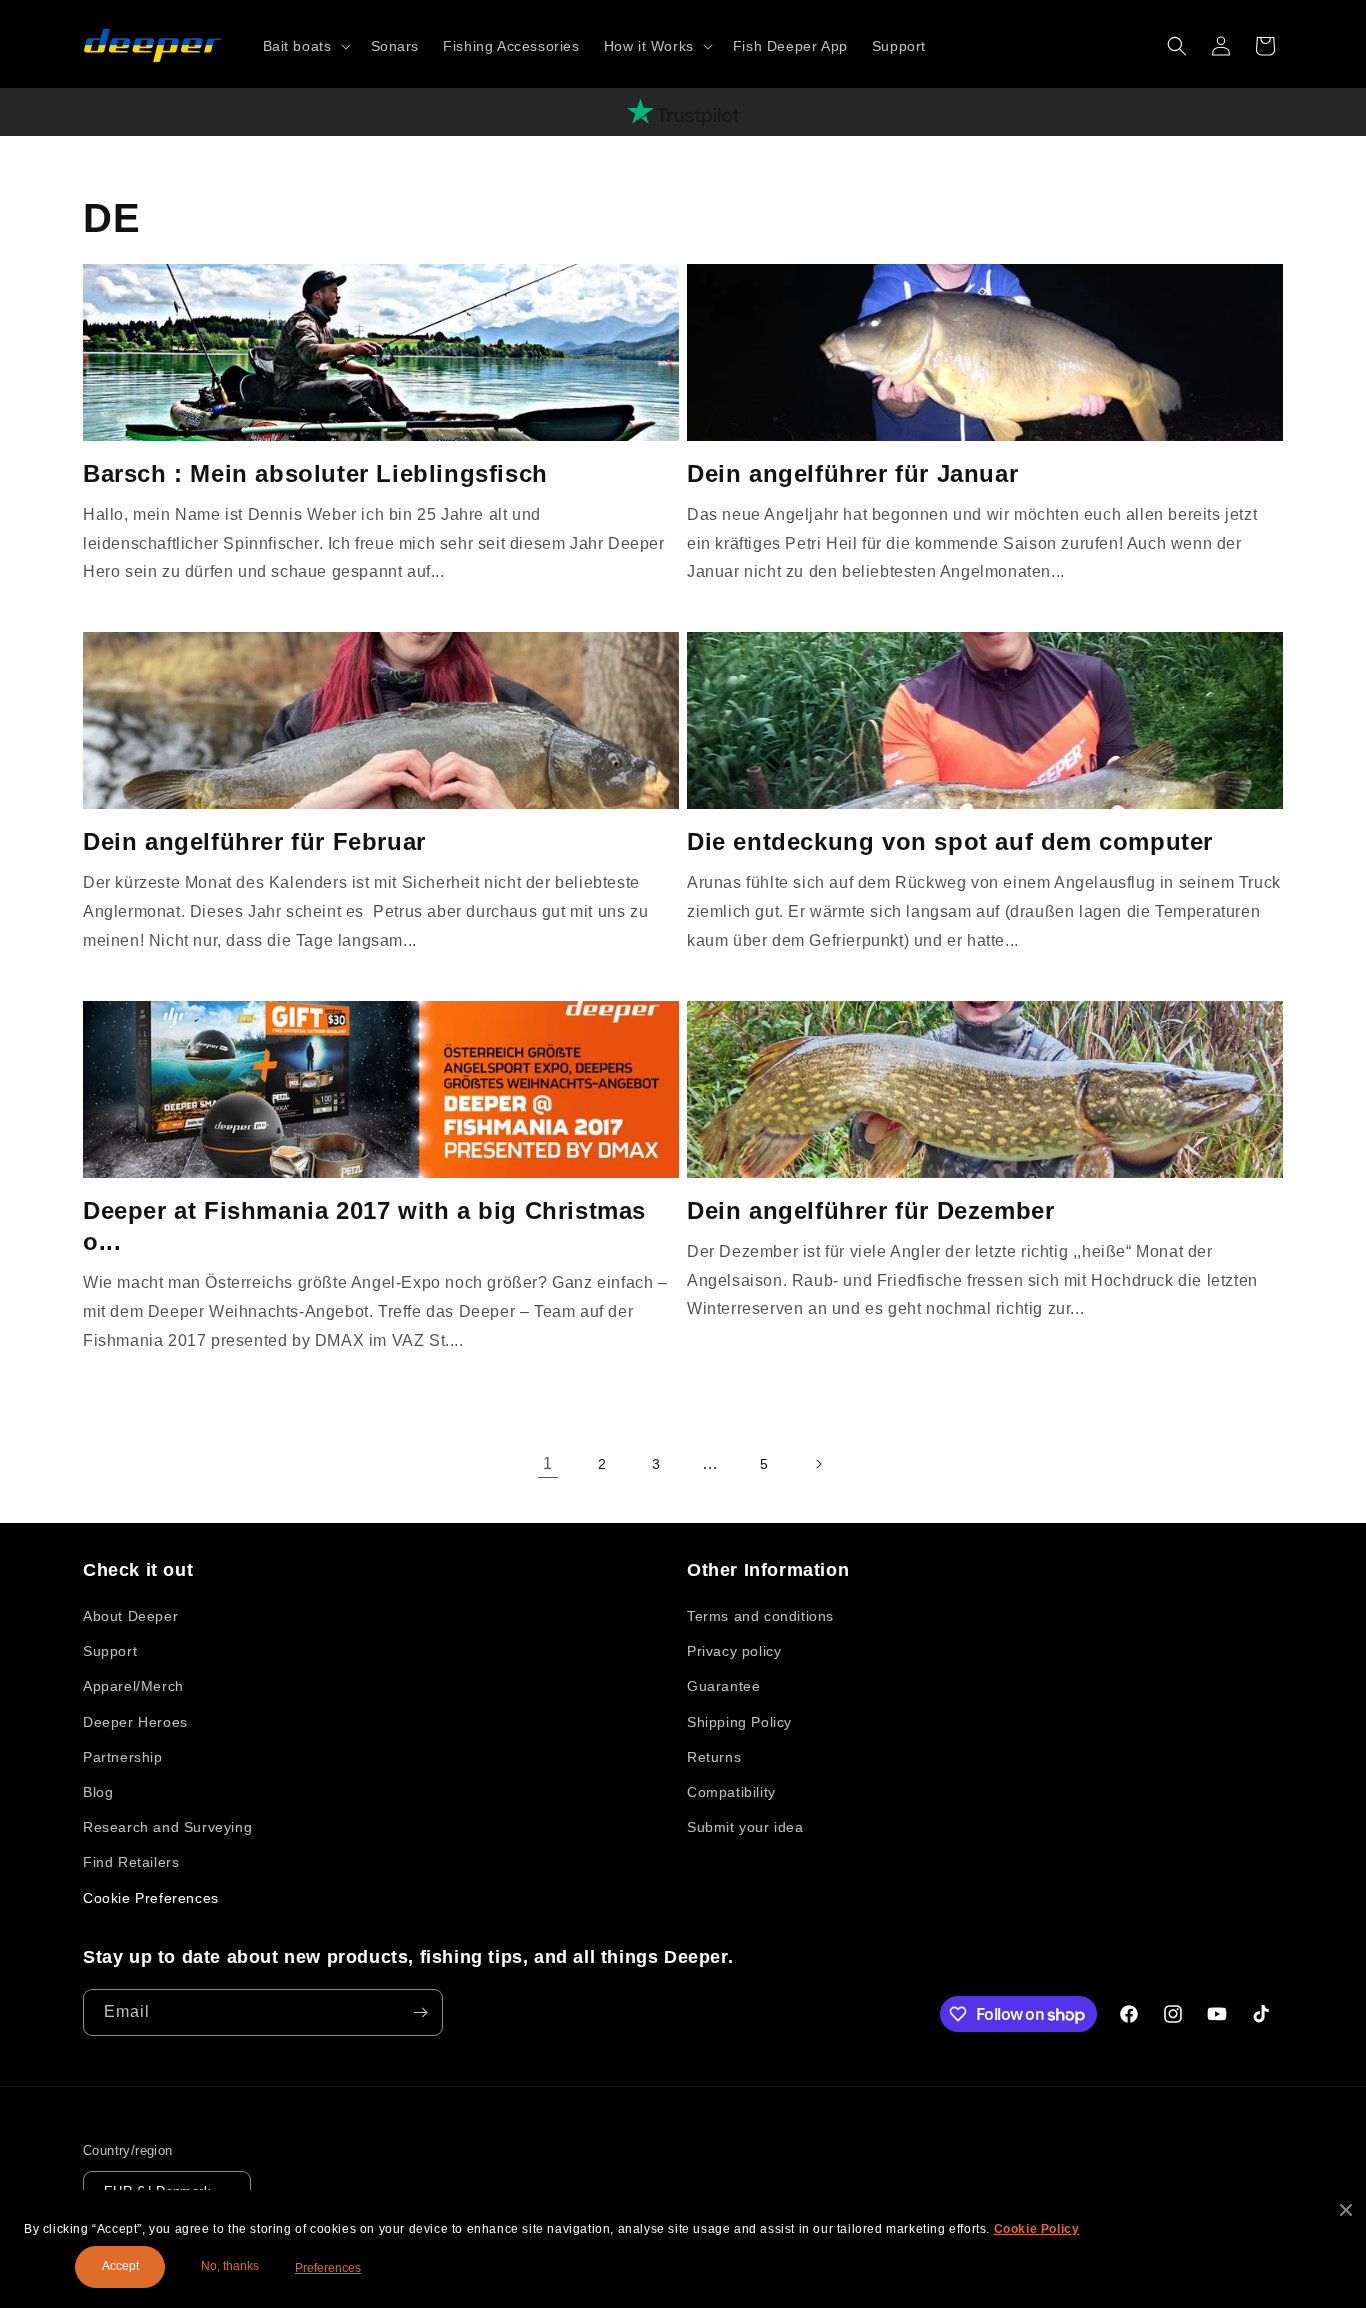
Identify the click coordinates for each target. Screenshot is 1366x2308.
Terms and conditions (760, 1616)
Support (110, 1651)
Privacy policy (734, 1651)
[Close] (1346, 2210)
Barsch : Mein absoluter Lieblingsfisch (315, 473)
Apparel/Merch (133, 1686)
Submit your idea (745, 1827)
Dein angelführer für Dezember (870, 1210)
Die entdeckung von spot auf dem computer (950, 841)
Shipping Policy (739, 1722)
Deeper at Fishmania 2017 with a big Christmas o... (364, 1226)
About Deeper (130, 1616)
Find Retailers (131, 1862)
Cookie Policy (1037, 2229)
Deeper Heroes (135, 1722)
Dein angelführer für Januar (852, 473)
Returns (714, 1757)
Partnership (123, 1757)
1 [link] (548, 1463)
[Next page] (818, 1464)
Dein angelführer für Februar (254, 841)
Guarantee (723, 1686)
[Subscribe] (420, 2012)
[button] (305, 46)
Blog (98, 1792)
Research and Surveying (167, 1827)
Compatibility (731, 1792)
